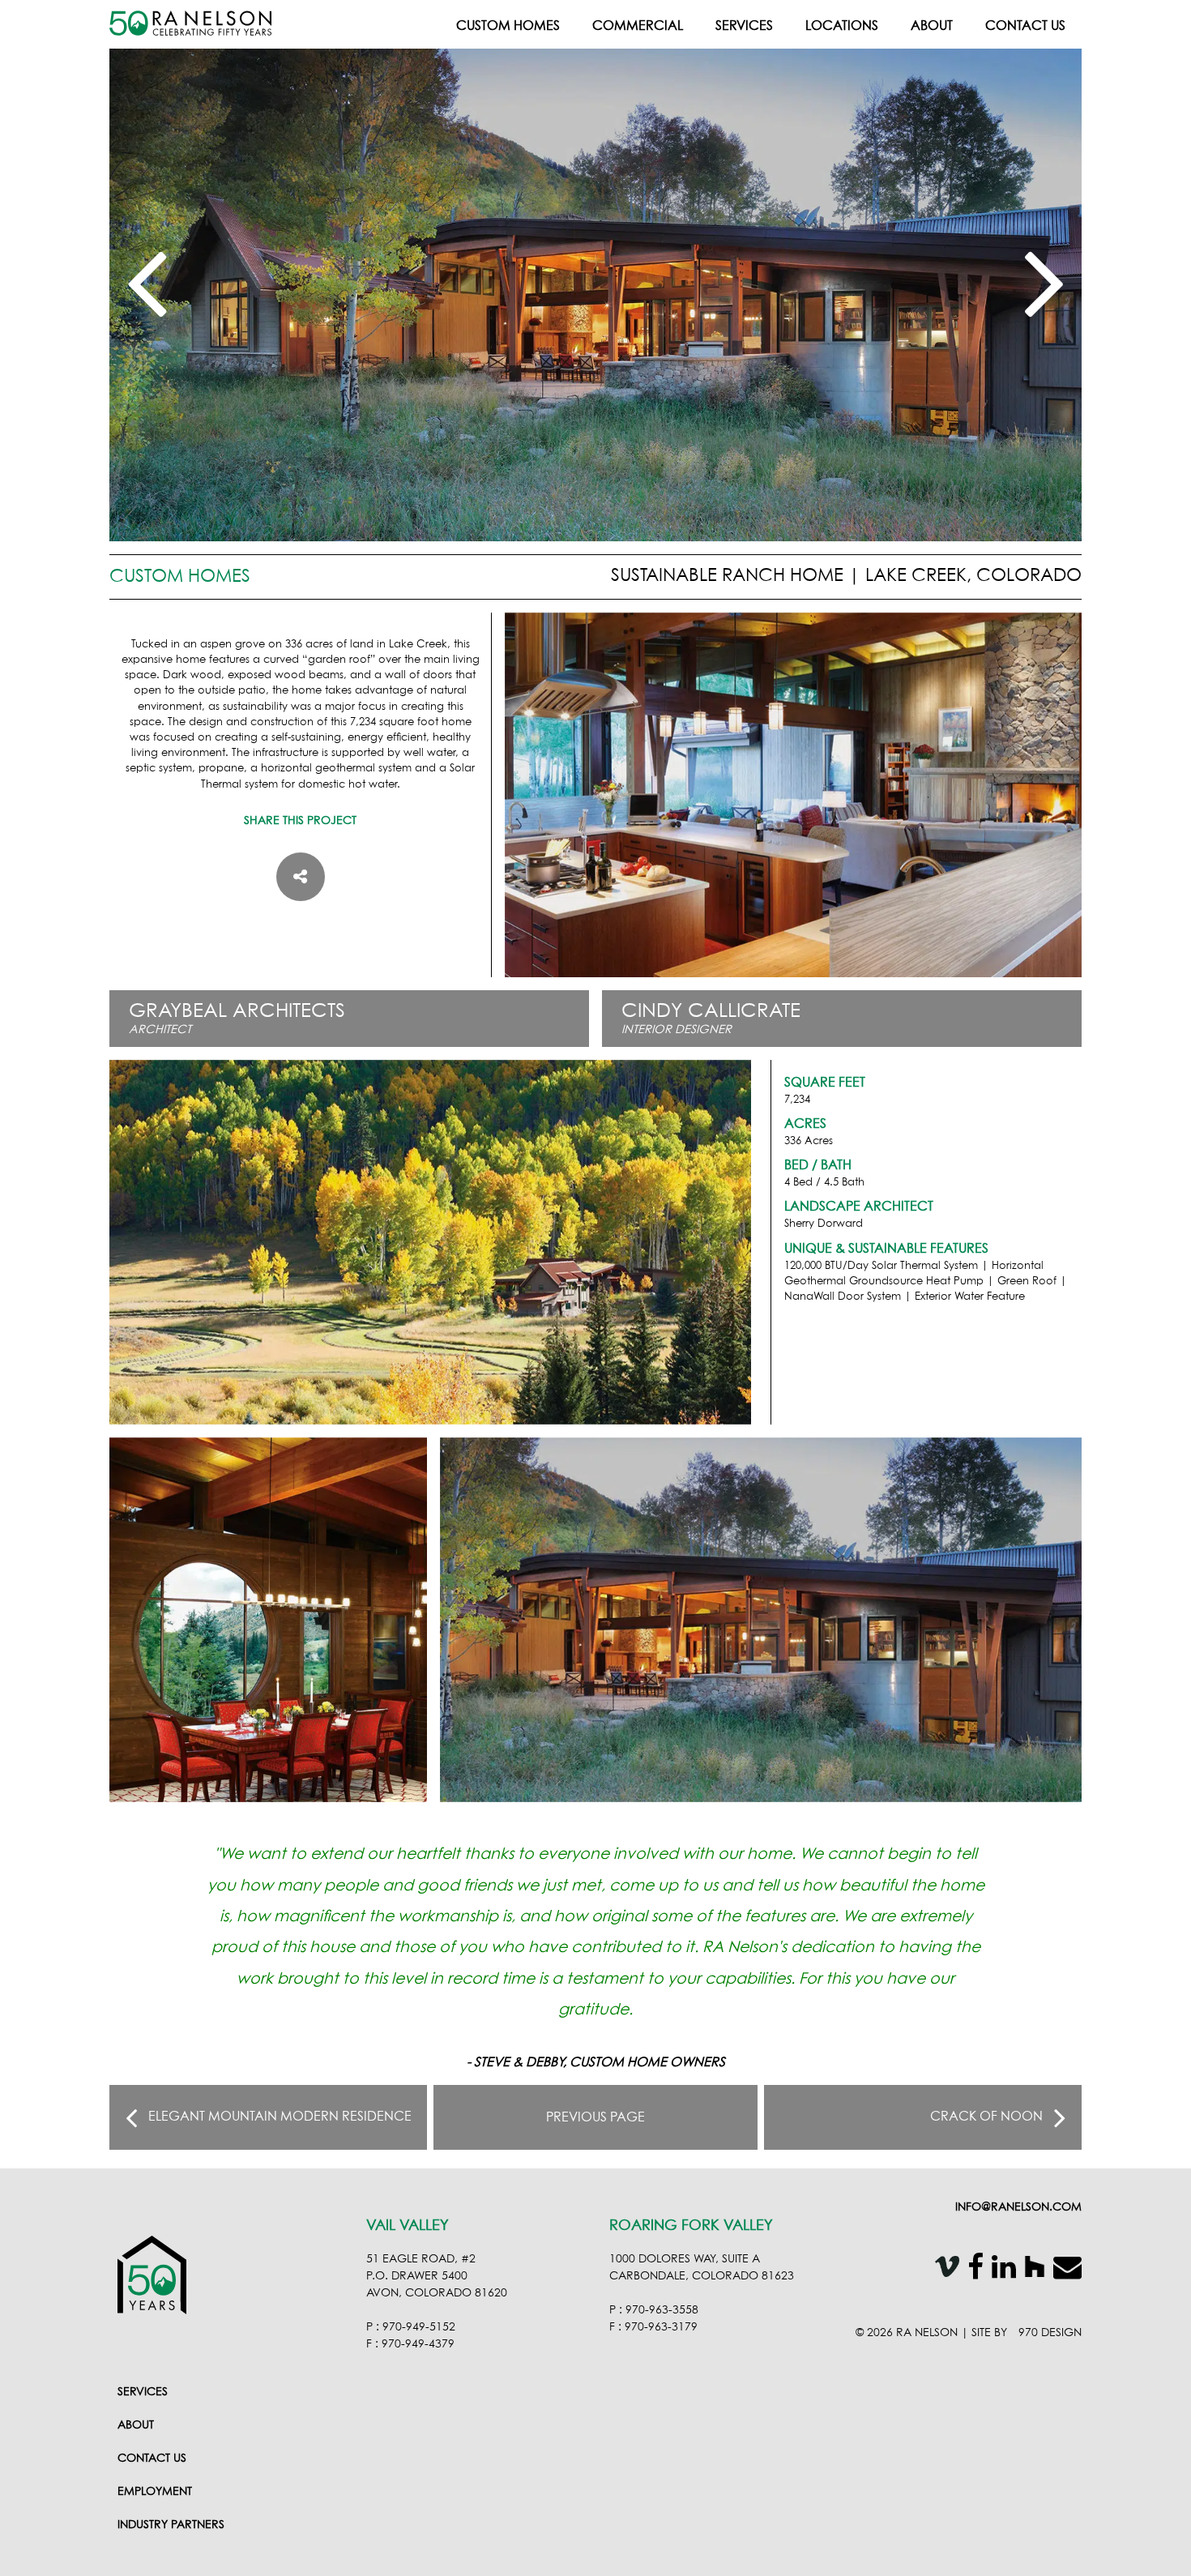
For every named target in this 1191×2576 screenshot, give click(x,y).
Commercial (638, 26)
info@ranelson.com (1018, 2207)
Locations (842, 26)
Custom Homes (508, 26)
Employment (155, 2492)
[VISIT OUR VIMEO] (943, 2270)
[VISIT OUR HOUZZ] (1031, 2270)
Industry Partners (171, 2525)
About (932, 26)
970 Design (1050, 2333)
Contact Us (1025, 26)
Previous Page (595, 2117)
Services (744, 26)
